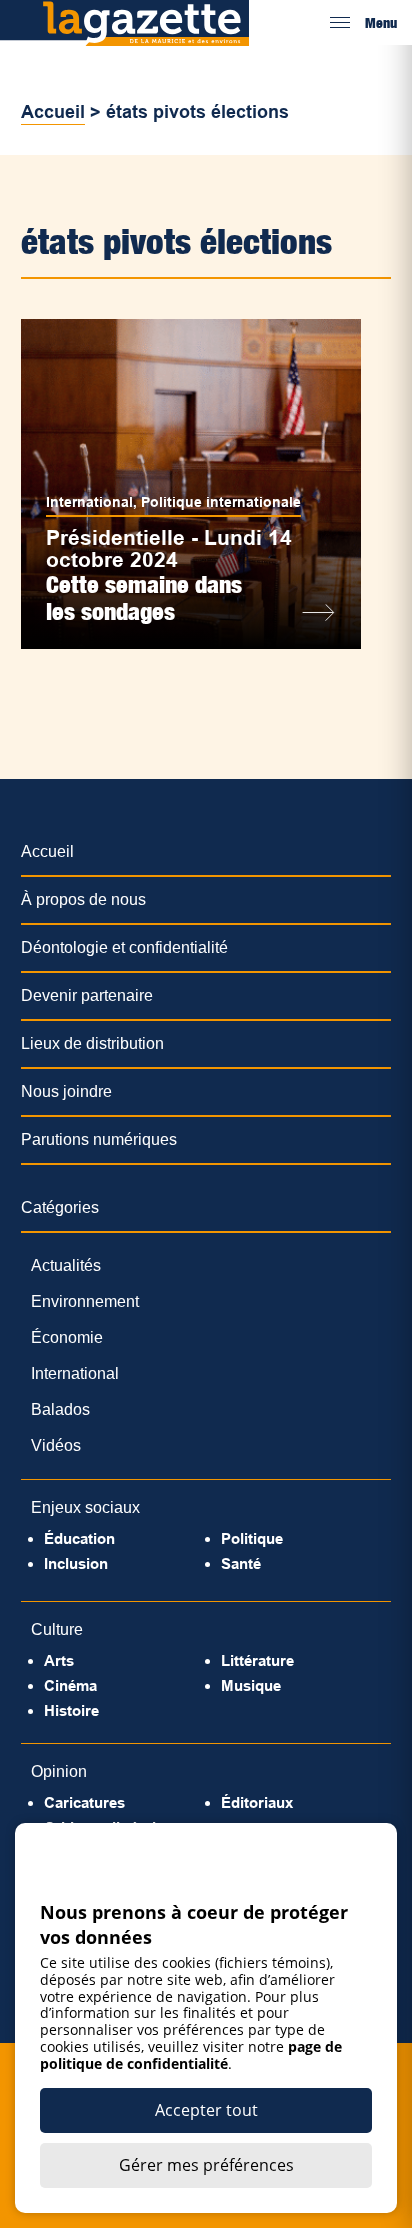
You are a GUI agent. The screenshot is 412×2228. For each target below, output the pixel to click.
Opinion (59, 1771)
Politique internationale (221, 502)
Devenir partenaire (87, 995)
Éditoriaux (257, 1802)
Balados (60, 1409)
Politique (252, 1538)
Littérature (257, 1660)
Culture (57, 1629)
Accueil (53, 112)
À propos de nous (83, 899)
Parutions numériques (99, 1139)
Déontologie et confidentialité (124, 947)
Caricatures (84, 1802)
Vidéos (56, 1445)
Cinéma (70, 1685)
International (89, 502)
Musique (251, 1685)
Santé (241, 1563)
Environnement (85, 1301)
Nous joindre (66, 1091)
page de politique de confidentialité (191, 2055)
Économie (67, 1337)
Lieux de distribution (92, 1043)
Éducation (79, 1538)
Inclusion (76, 1563)
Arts (59, 1660)
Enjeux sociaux (85, 1507)
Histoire (71, 1710)
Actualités (66, 1265)
